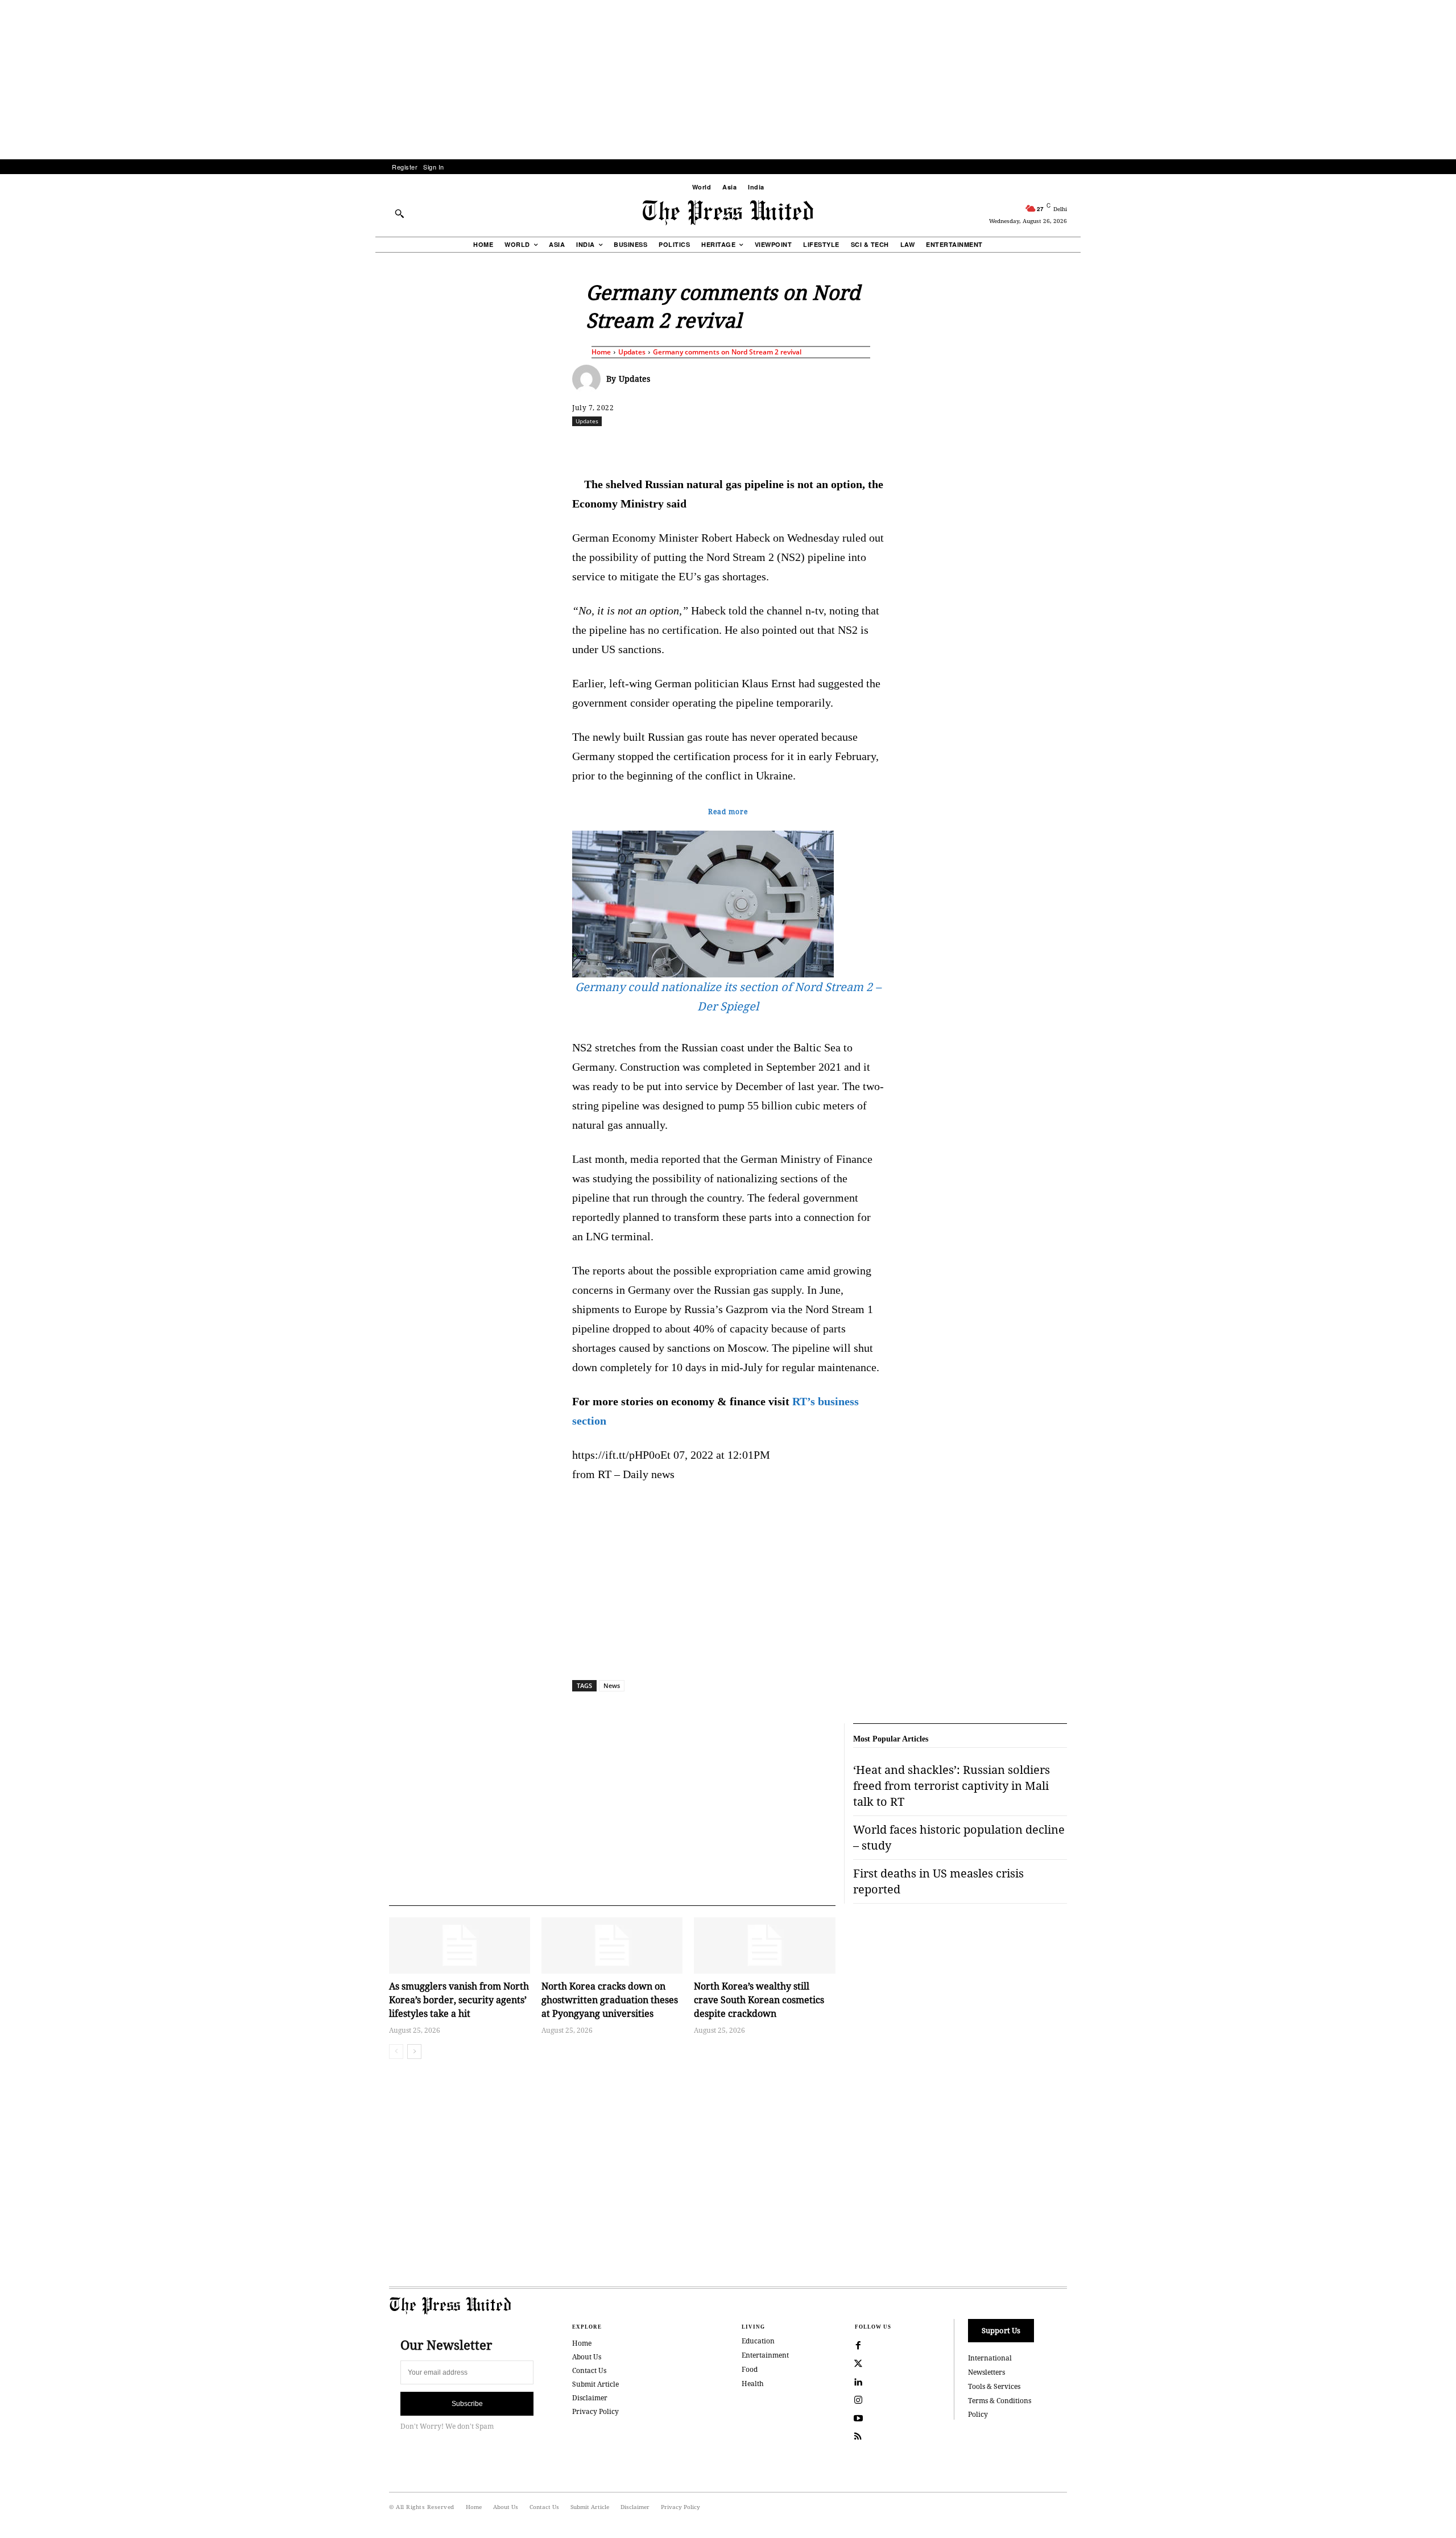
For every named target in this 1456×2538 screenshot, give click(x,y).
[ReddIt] (705, 446)
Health (753, 2384)
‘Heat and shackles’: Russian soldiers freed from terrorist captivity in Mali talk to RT (952, 1786)
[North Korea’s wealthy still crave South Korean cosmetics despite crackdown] (764, 1945)
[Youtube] (858, 2419)
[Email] (809, 446)
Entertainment (765, 2355)
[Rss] (858, 2437)
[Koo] (1071, 446)
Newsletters (986, 2372)
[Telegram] (862, 446)
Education (758, 2341)
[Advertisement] (728, 80)
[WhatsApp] (731, 446)
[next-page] (414, 2052)
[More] (1098, 446)
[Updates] (589, 379)
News (612, 1685)
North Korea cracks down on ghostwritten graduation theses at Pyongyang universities (610, 2000)
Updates (632, 352)
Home (601, 352)
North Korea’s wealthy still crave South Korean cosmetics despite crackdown (759, 2000)
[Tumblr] (835, 446)
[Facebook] (652, 446)
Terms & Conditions (1000, 2401)
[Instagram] (858, 2400)
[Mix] (888, 446)
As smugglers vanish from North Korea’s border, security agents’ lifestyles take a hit (459, 2000)
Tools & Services (994, 2386)
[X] (679, 446)
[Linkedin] (757, 446)
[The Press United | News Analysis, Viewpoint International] (728, 213)
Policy (978, 2414)
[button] (399, 213)
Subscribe (467, 2404)
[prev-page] (396, 2052)
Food (750, 2369)
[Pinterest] (783, 446)
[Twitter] (858, 2364)
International (990, 2358)
